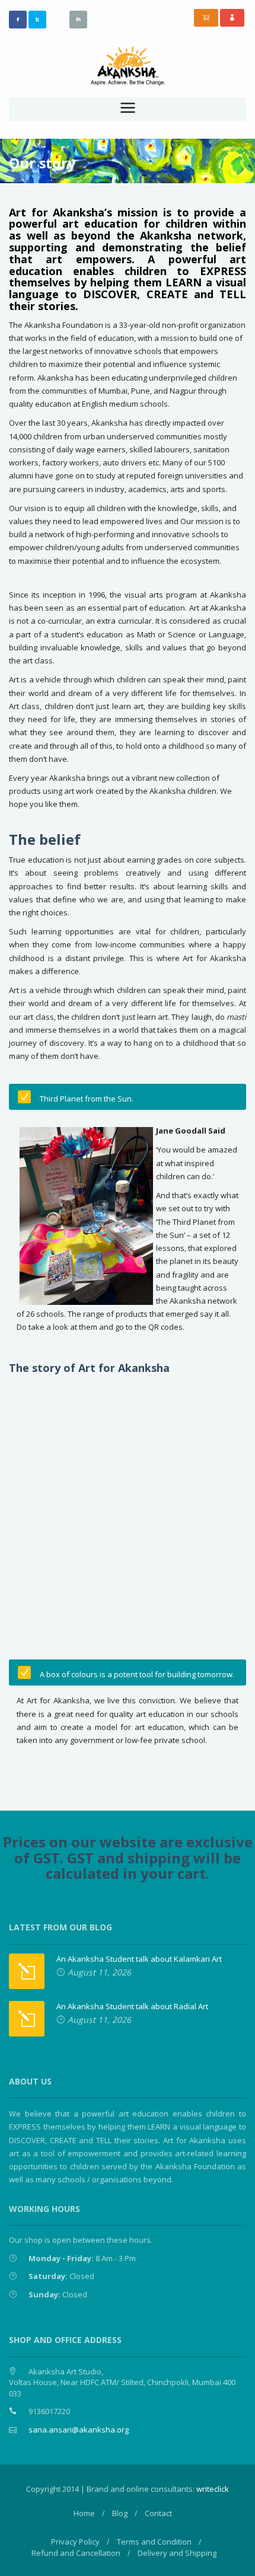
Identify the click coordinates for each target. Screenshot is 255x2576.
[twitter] (37, 20)
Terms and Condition (154, 2542)
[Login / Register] (232, 18)
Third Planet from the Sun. (87, 1099)
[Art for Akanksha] (128, 65)
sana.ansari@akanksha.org (79, 2430)
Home (84, 2513)
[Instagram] (58, 19)
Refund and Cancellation (76, 2553)
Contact (158, 2513)
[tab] (128, 1097)
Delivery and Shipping (177, 2553)
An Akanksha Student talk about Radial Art (132, 2006)
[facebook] (18, 20)
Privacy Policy (75, 2542)
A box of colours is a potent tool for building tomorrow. (137, 1674)
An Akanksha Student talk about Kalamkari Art (139, 1959)
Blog (120, 2513)
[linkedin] (78, 20)
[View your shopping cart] (206, 18)
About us (41, 144)
